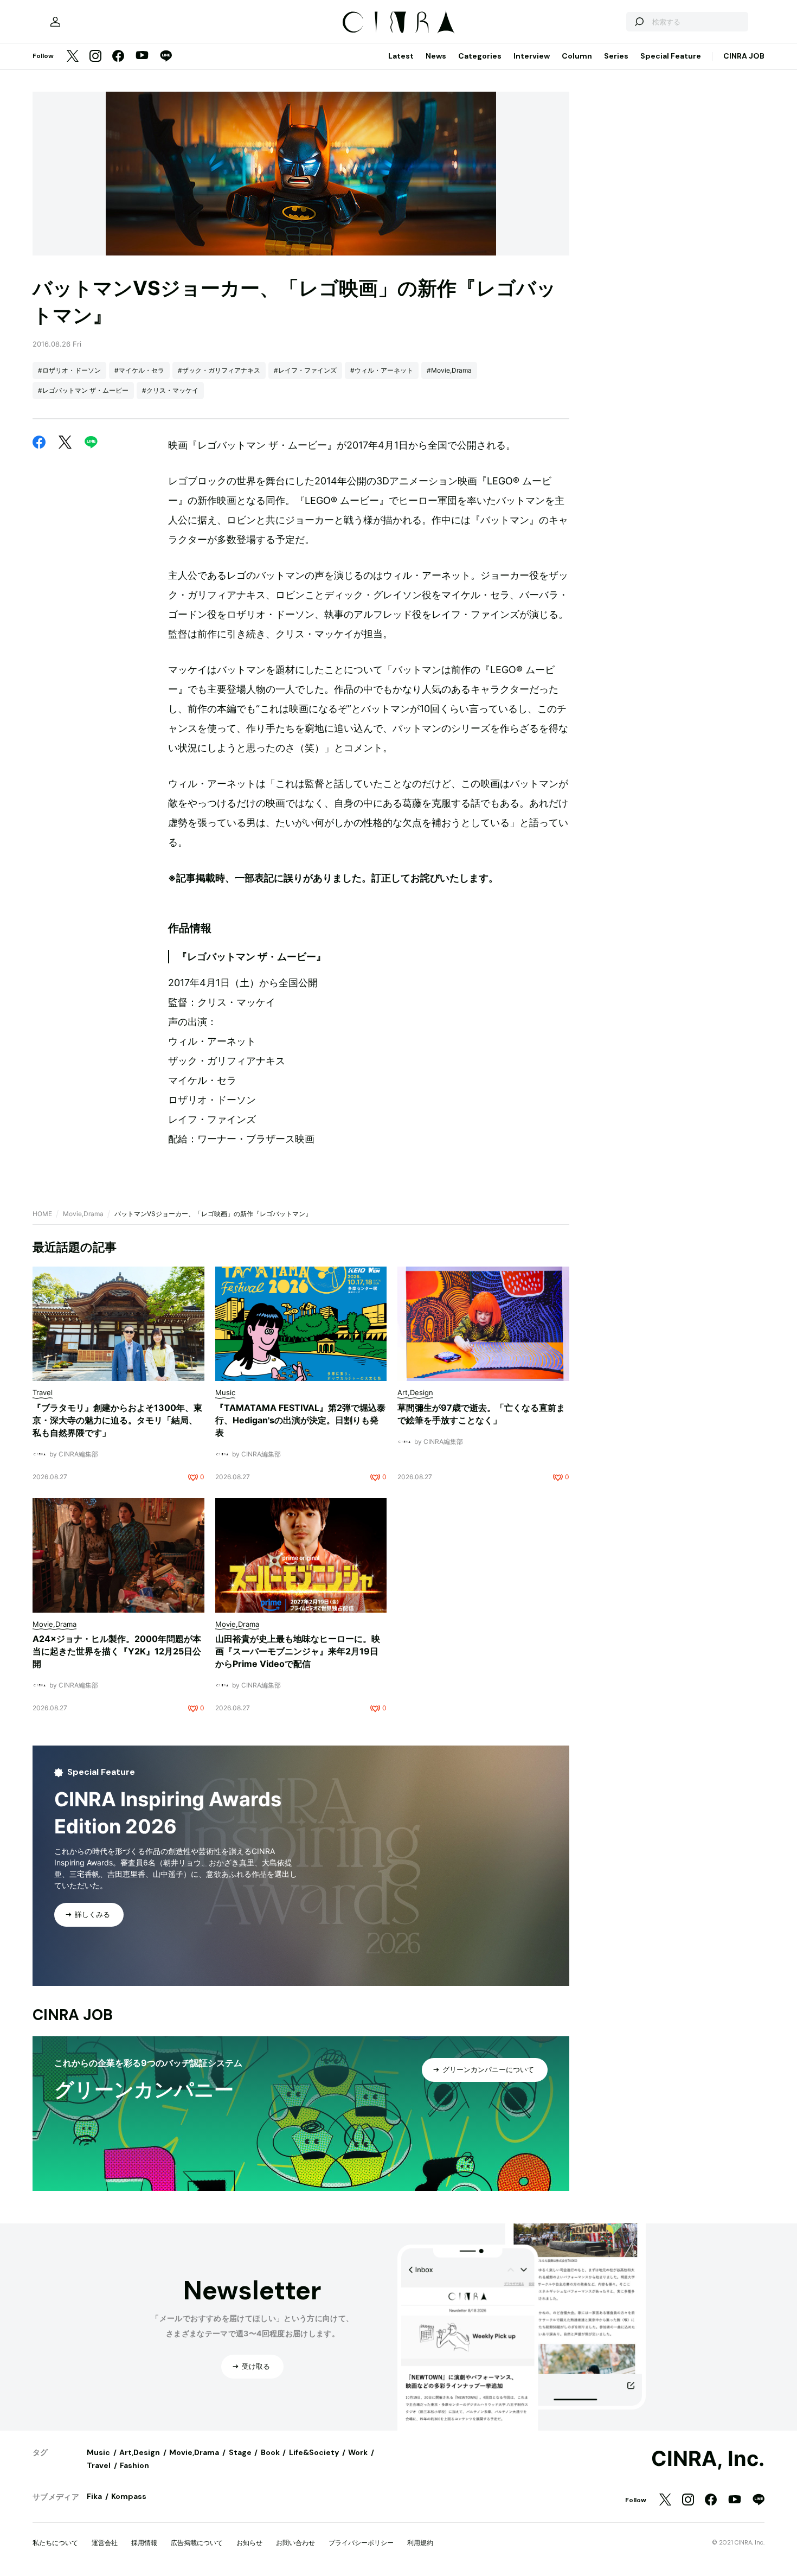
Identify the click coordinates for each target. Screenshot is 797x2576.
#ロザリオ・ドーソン (69, 370)
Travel (99, 2465)
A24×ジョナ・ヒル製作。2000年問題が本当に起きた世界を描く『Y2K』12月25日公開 (117, 1651)
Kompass (129, 2496)
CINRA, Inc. (708, 2459)
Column (577, 56)
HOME (42, 1214)
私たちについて (55, 2543)
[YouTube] (142, 56)
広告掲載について (197, 2543)
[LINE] (166, 57)
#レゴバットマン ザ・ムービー (83, 390)
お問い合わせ (295, 2543)
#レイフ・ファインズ (305, 370)
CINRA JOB (744, 56)
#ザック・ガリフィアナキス (219, 370)
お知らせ (249, 2543)
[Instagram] (95, 57)
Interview (532, 56)
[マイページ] (55, 22)
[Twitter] (73, 57)
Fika (94, 2496)
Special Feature (671, 56)
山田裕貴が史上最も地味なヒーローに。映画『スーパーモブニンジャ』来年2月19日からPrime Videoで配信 (298, 1651)
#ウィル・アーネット (382, 370)
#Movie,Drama (449, 370)
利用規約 (420, 2543)
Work (358, 2452)
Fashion (134, 2465)
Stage (240, 2452)
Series (616, 56)
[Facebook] (118, 57)
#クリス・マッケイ (170, 390)
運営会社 (105, 2543)
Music (98, 2452)
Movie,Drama (83, 1214)
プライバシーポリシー (361, 2543)
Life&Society (314, 2452)
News (436, 56)
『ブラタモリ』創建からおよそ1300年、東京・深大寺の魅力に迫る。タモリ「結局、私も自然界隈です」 (117, 1420)
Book (270, 2452)
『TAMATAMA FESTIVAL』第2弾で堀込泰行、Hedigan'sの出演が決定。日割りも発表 (300, 1420)
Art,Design (140, 2452)
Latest (401, 56)
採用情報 (144, 2543)
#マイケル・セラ (139, 370)
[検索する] (639, 22)
